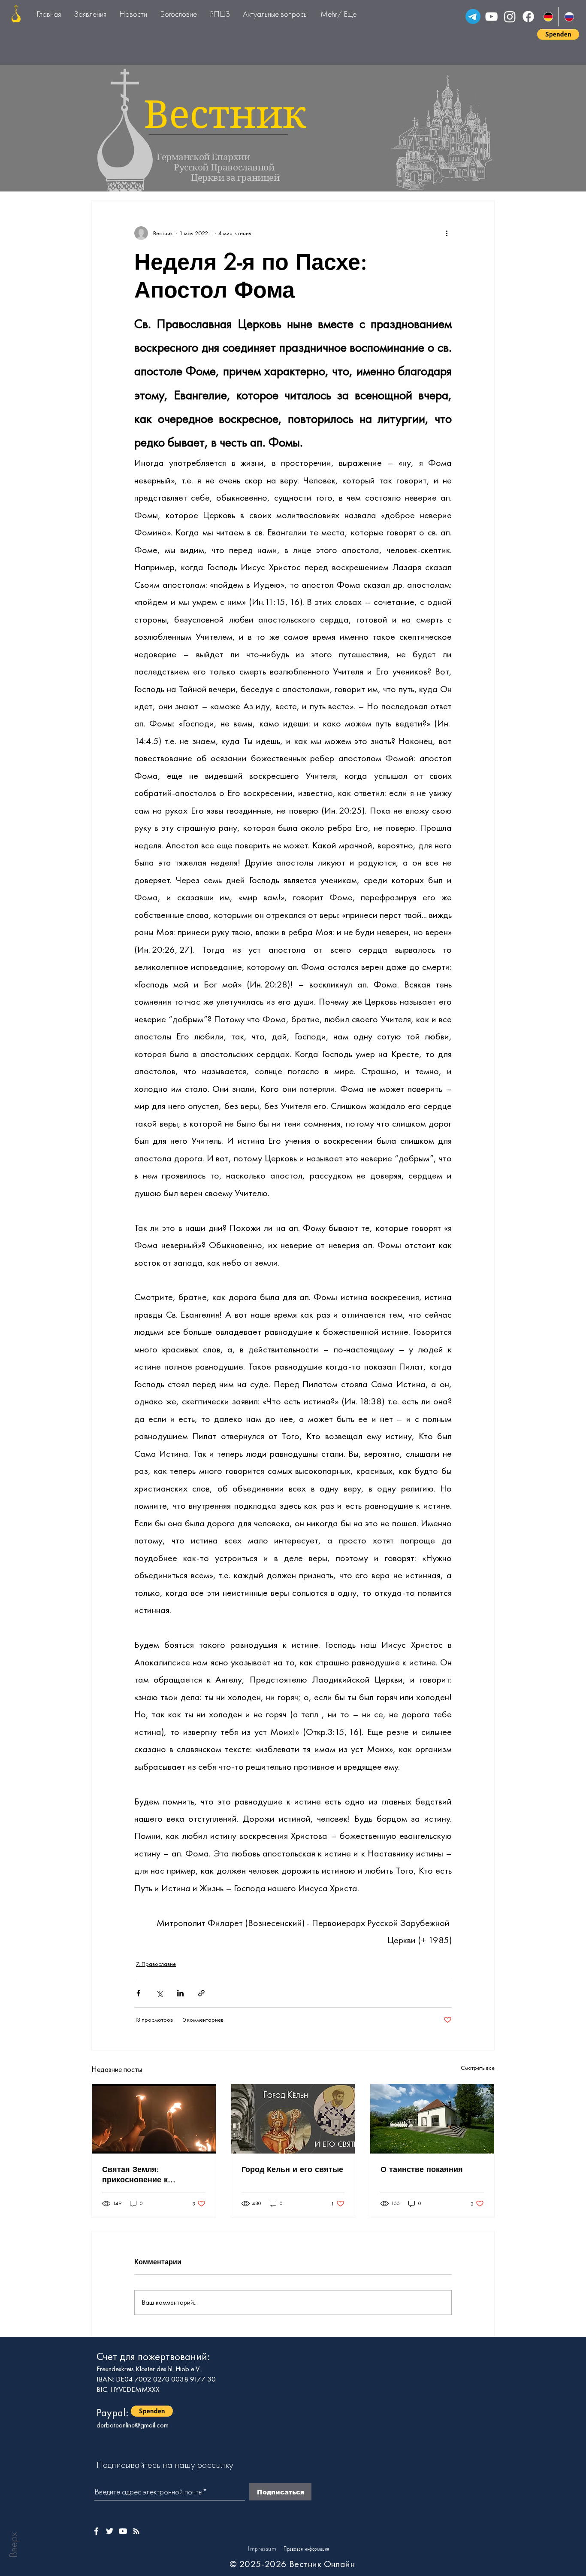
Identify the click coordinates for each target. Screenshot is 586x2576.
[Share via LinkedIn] (180, 1993)
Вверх (13, 2545)
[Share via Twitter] (159, 1993)
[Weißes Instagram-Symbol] (136, 2531)
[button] (558, 34)
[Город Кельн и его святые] (293, 2119)
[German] (548, 17)
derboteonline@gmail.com (133, 2425)
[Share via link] (201, 1993)
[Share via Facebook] (138, 1993)
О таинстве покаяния (422, 2169)
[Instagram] (510, 17)
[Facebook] (528, 17)
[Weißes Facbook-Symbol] (96, 2531)
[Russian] (569, 17)
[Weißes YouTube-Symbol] (123, 2531)
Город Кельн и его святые (292, 2169)
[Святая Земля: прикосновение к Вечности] (154, 2119)
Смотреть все (478, 2068)
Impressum (262, 2549)
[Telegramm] (473, 17)
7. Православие (156, 1964)
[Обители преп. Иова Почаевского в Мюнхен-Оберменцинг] (432, 2119)
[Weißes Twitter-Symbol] (110, 2531)
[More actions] (447, 233)
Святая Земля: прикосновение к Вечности (135, 2174)
